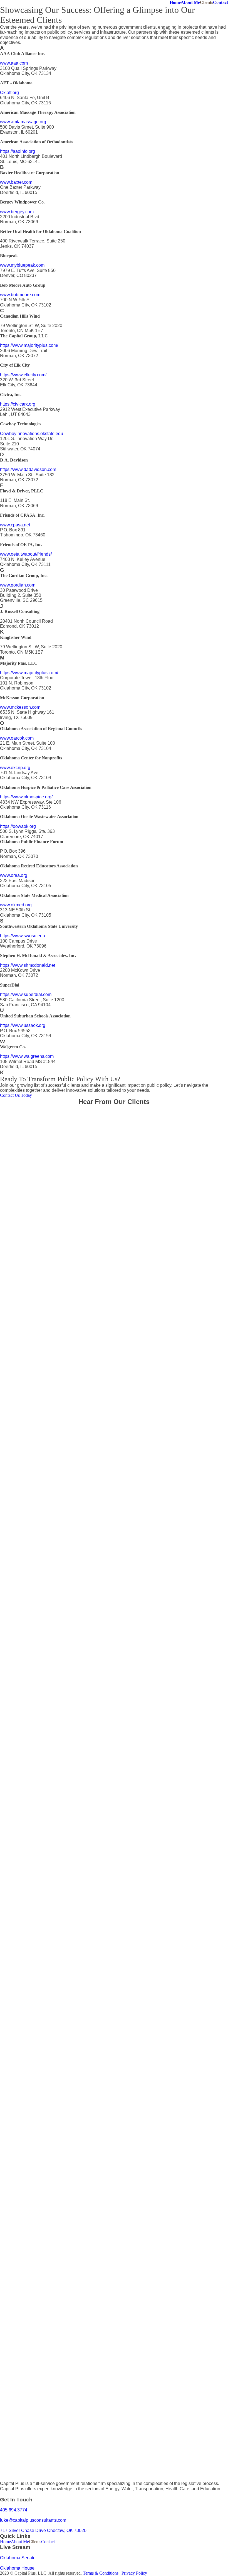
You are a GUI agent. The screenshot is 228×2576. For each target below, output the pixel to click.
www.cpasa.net (15, 525)
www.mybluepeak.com (22, 265)
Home (175, 2)
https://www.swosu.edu (23, 936)
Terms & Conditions (101, 2573)
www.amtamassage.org (23, 122)
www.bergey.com (17, 212)
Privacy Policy (134, 2573)
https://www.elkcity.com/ (23, 375)
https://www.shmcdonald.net (28, 965)
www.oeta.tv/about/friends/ (26, 554)
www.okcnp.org (15, 768)
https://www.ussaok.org (23, 1025)
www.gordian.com (18, 585)
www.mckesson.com (20, 707)
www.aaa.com (14, 63)
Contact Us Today (16, 1095)
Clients (206, 2)
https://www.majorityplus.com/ (29, 345)
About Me (190, 2)
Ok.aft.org (9, 93)
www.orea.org (14, 875)
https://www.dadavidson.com (28, 469)
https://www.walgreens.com (27, 1056)
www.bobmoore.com (20, 295)
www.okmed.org (16, 905)
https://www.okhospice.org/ (26, 797)
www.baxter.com (16, 182)
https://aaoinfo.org (18, 151)
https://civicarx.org (18, 404)
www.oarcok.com (17, 738)
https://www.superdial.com (26, 994)
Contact (220, 2)
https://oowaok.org (18, 826)
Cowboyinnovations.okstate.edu (32, 434)
